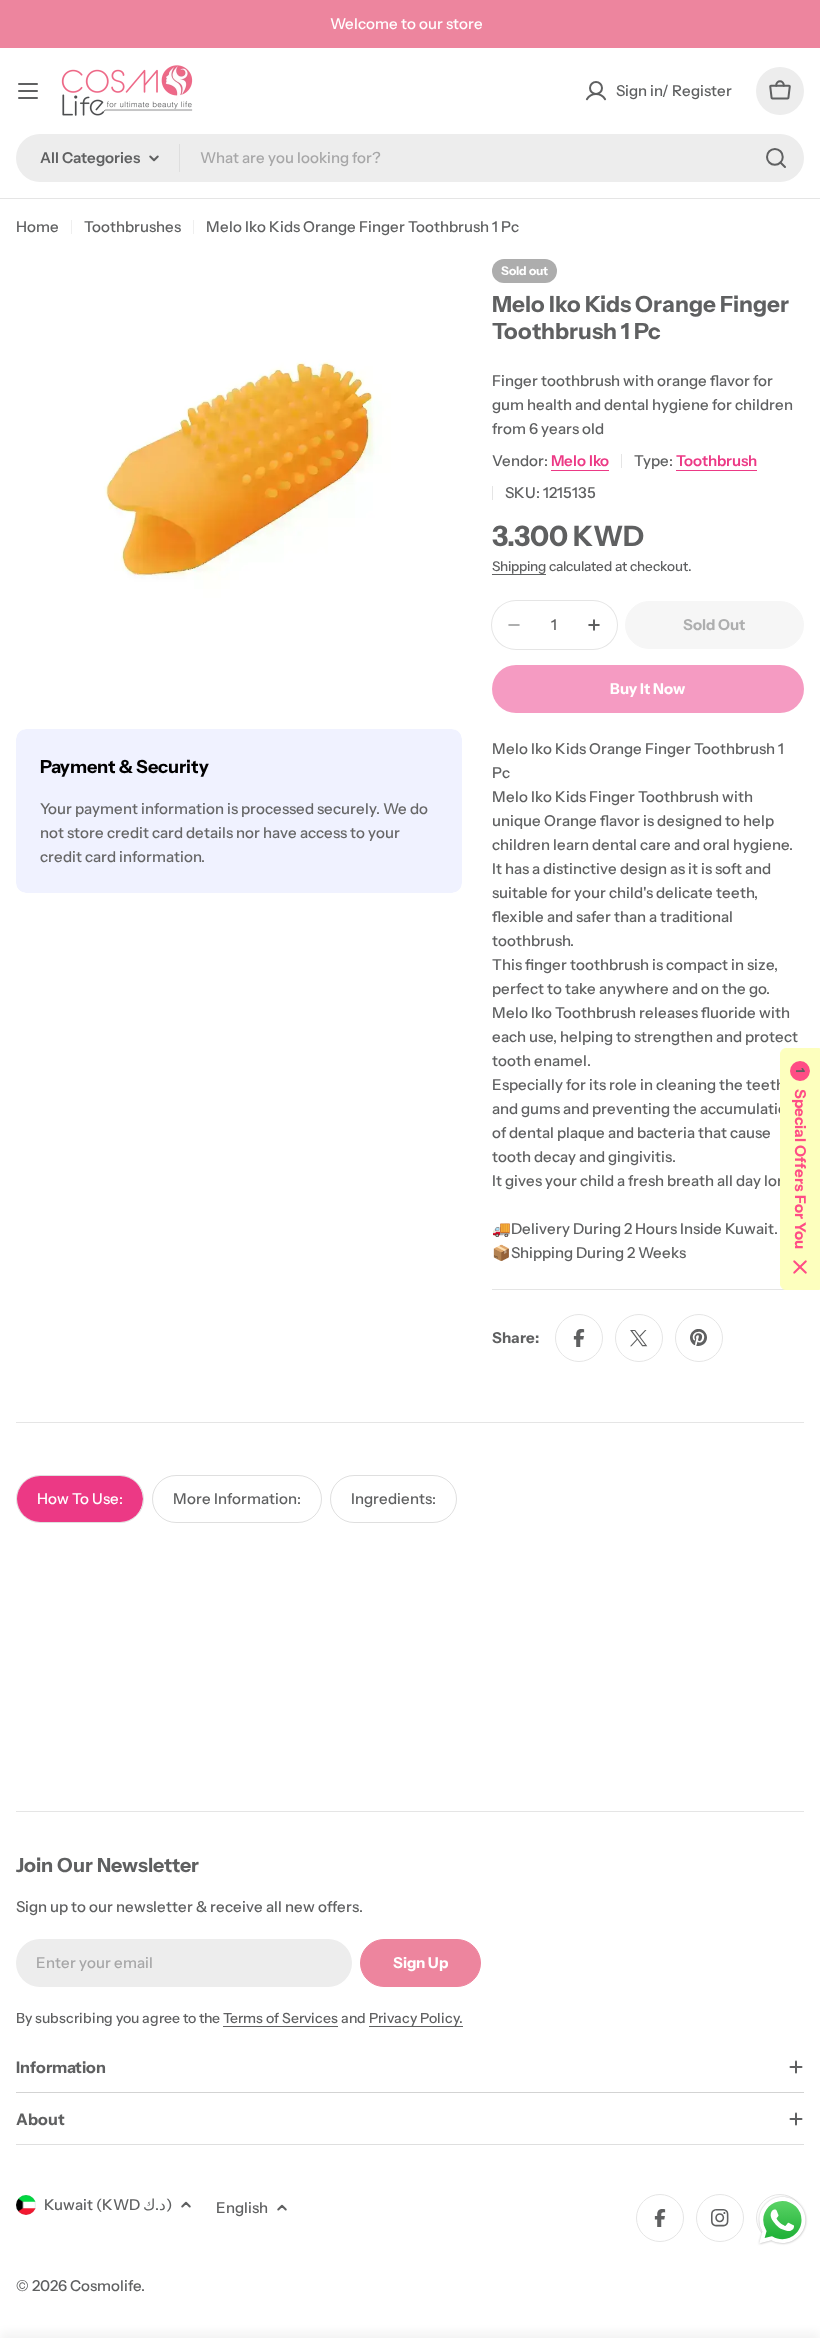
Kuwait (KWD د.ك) (108, 2204)
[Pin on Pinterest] (699, 1338)
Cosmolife (105, 2285)
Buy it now (647, 688)
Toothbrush (716, 460)
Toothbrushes (132, 226)
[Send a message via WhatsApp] (782, 2220)
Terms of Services (280, 2018)
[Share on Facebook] (579, 1338)
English (242, 2207)
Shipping (519, 566)
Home (37, 226)
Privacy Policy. (416, 2018)
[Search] (776, 158)
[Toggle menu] (28, 91)
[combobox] (410, 158)
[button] (800, 1169)
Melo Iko (580, 460)
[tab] (80, 1499)
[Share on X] (639, 1338)
